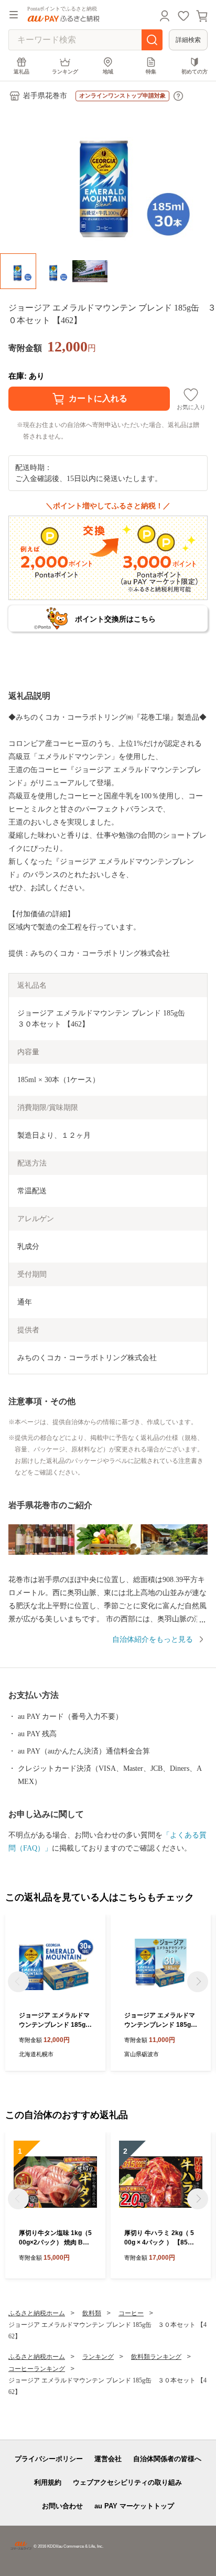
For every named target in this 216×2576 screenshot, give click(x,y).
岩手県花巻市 (45, 96)
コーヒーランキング (37, 2369)
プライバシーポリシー (49, 2459)
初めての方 (195, 72)
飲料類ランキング (156, 2357)
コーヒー (131, 2313)
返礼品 (21, 72)
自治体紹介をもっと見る (153, 1639)
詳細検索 (188, 40)
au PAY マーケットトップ (134, 2506)
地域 (108, 72)
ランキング (65, 72)
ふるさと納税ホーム (37, 2313)
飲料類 (92, 2313)
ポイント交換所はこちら (115, 619)
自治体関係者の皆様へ (167, 2459)
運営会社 (108, 2459)
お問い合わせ (62, 2506)
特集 (151, 72)
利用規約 (48, 2482)
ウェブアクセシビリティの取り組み (127, 2482)
